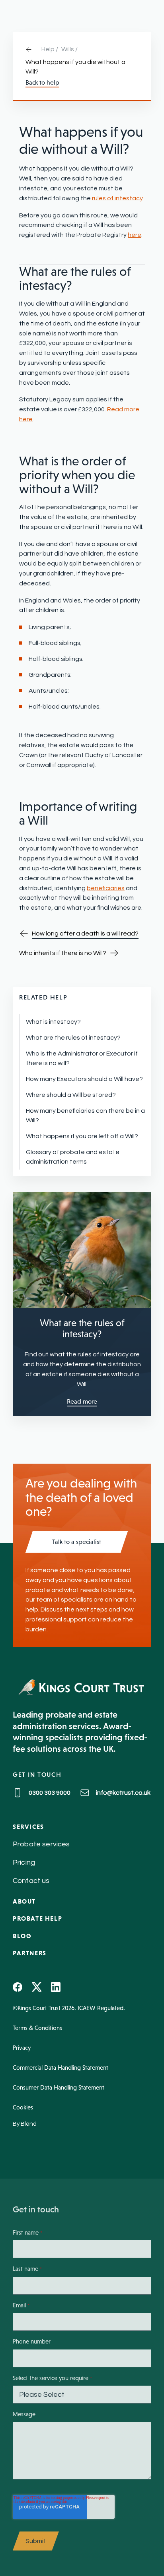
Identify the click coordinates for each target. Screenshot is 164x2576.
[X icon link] (37, 1987)
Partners (30, 1953)
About (24, 1901)
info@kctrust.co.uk (123, 1793)
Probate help (37, 1918)
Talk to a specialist (77, 1542)
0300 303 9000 (50, 1793)
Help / (50, 49)
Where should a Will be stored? (71, 1095)
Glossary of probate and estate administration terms (73, 1157)
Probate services (41, 1844)
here (135, 235)
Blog (22, 1936)
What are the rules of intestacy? (73, 1038)
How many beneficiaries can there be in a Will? (85, 1116)
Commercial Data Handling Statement (61, 2068)
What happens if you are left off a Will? (82, 1136)
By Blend (25, 2124)
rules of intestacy (117, 198)
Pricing (24, 1862)
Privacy (22, 2048)
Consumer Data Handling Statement (59, 2087)
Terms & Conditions (37, 2028)
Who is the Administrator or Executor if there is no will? (82, 1058)
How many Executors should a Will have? (84, 1079)
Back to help (42, 83)
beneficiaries (106, 888)
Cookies (23, 2107)
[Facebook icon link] (18, 1987)
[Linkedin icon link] (56, 1987)
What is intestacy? (53, 1022)
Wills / (69, 49)
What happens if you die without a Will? (75, 67)
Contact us (31, 1881)
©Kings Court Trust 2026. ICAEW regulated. (69, 2008)
